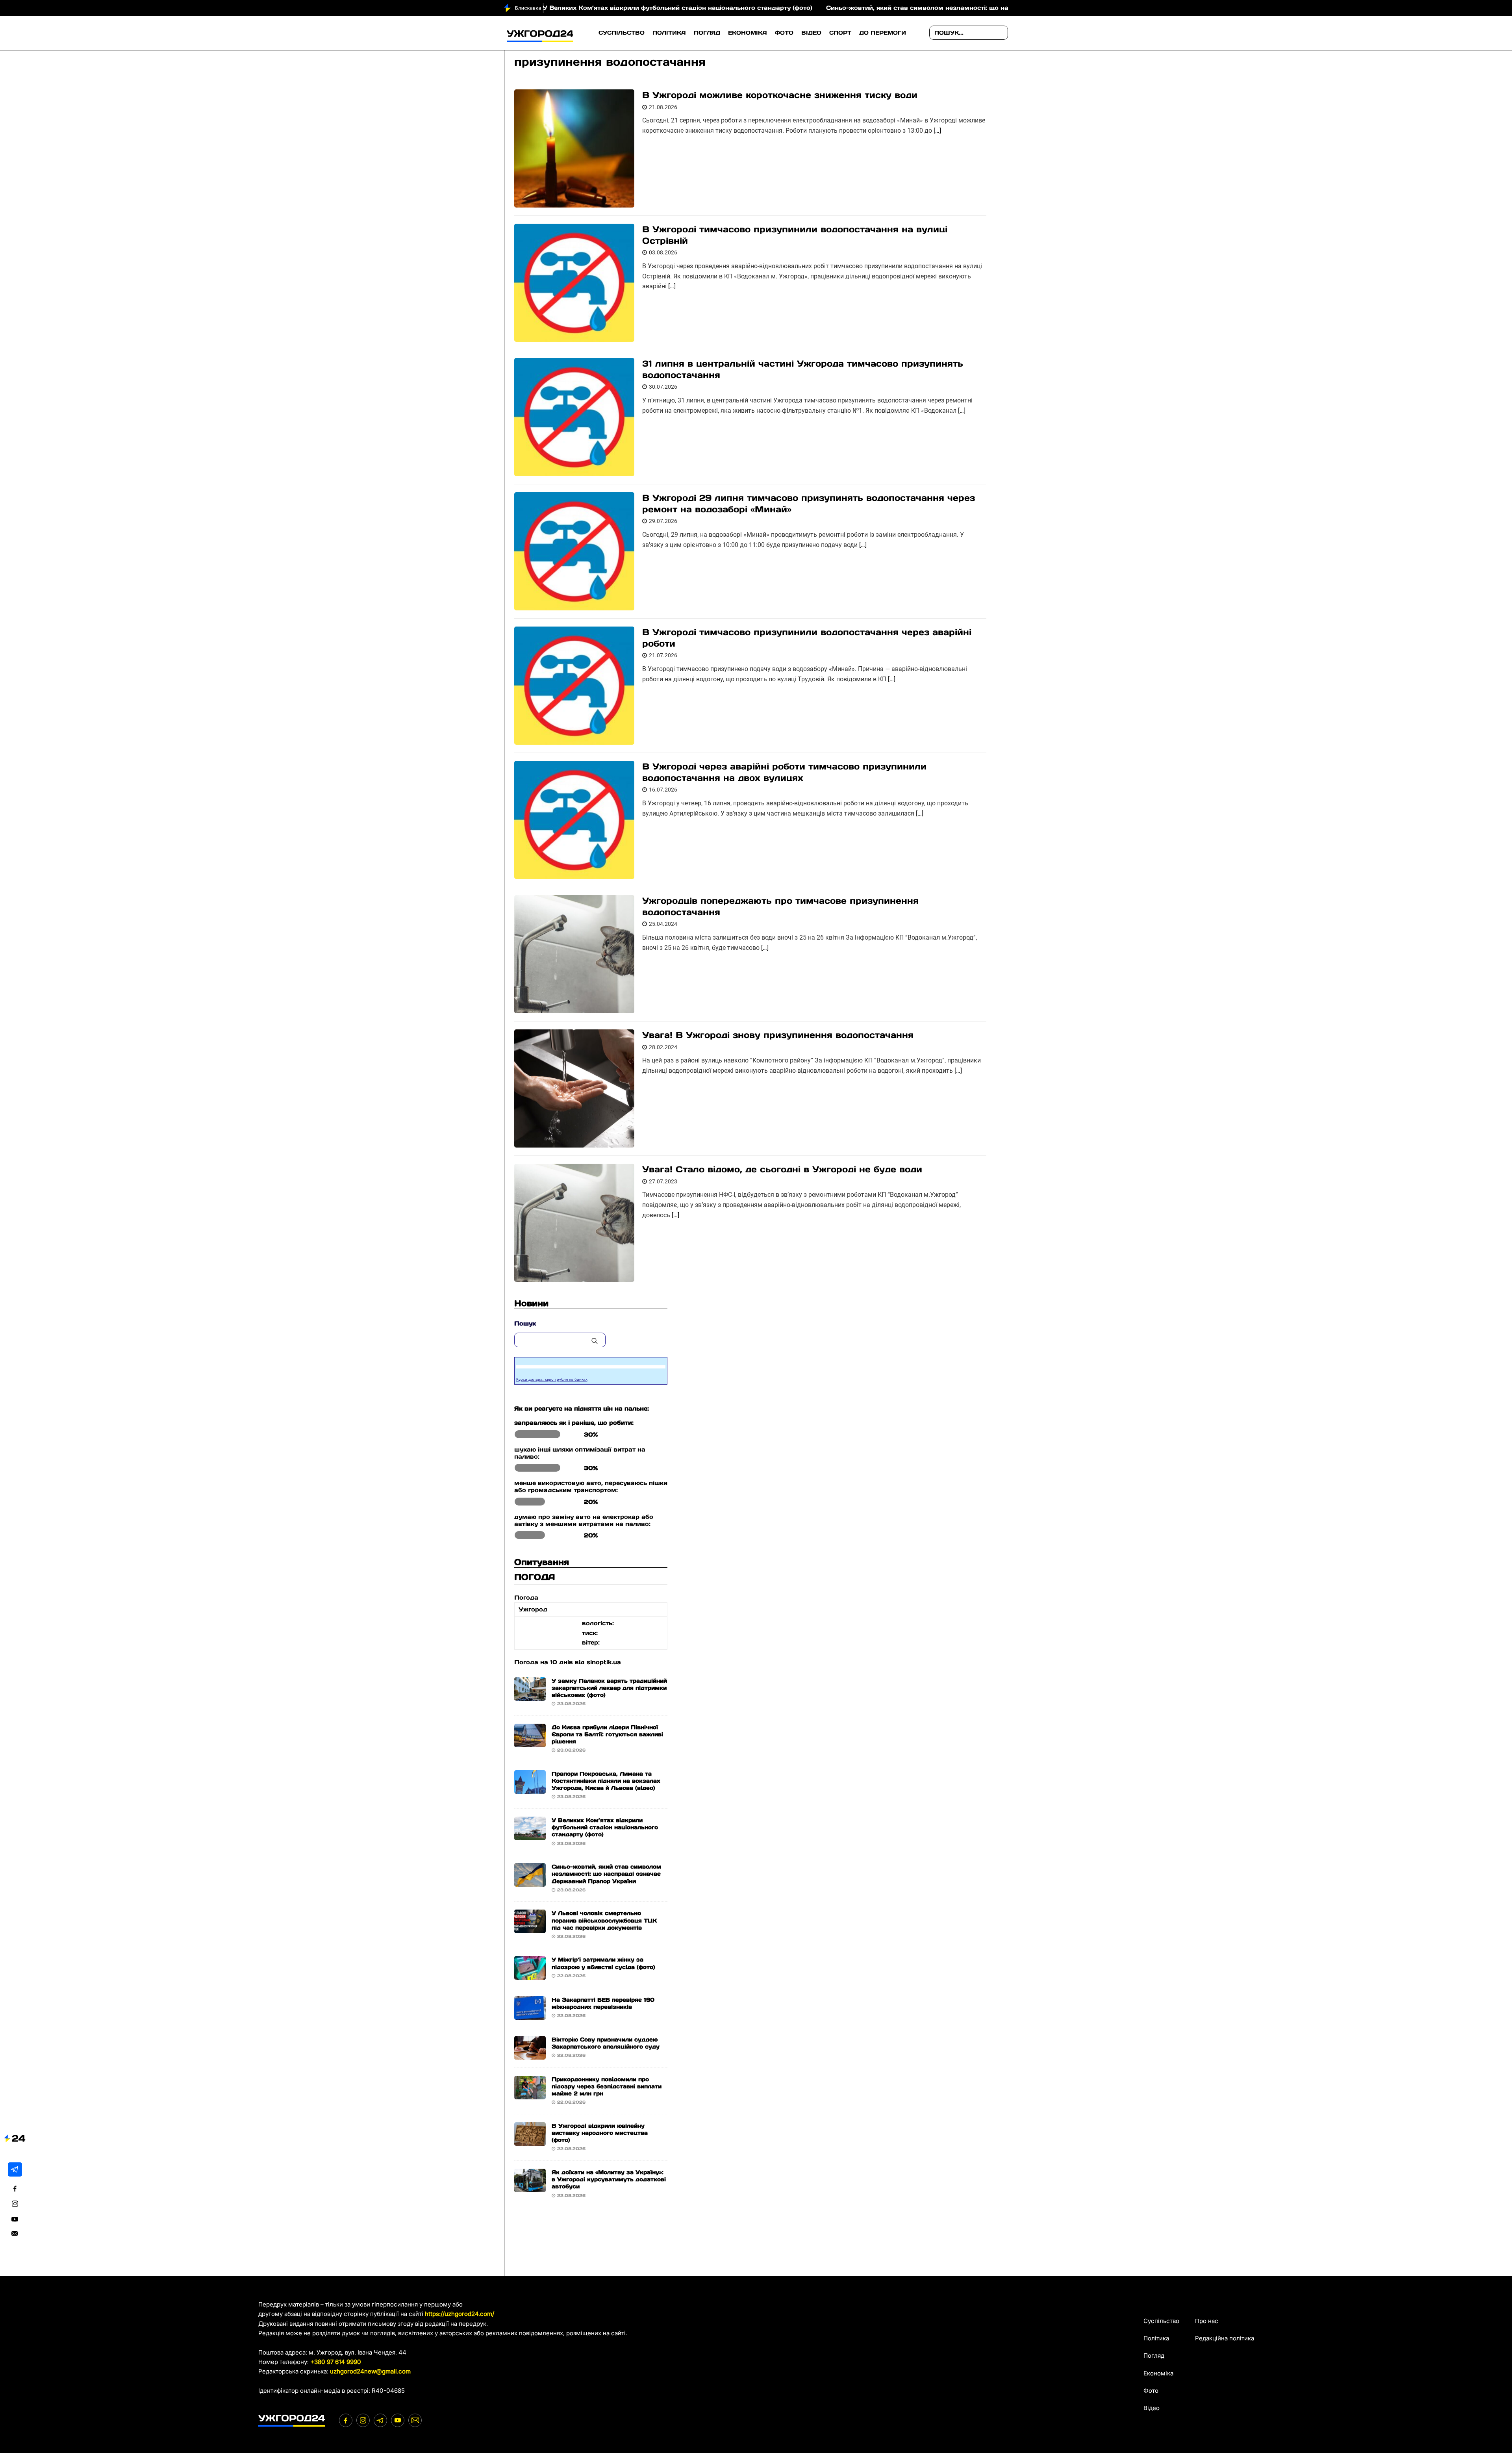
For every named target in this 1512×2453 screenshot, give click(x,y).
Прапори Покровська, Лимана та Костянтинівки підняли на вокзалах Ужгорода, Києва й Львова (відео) (606, 1781)
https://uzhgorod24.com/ (460, 2314)
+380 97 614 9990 (336, 2362)
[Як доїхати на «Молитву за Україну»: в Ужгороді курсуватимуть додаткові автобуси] (530, 2187)
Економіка (748, 33)
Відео (811, 33)
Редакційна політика (1225, 2338)
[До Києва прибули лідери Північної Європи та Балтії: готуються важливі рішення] (530, 1742)
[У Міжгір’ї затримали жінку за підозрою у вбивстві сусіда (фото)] (530, 1975)
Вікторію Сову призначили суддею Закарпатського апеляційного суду (606, 2043)
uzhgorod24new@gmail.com (370, 2371)
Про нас (1207, 2321)
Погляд (707, 33)
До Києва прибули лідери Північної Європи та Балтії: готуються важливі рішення (607, 1734)
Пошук (525, 1323)
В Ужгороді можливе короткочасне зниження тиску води (780, 95)
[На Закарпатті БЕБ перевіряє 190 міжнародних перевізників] (530, 2015)
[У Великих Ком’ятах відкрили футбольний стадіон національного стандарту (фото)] (530, 1835)
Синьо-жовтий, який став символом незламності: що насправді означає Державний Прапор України (813, 8)
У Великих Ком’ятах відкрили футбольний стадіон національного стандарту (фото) (605, 1827)
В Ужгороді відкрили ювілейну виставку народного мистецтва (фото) (600, 2133)
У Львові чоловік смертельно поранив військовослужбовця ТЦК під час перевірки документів (604, 1920)
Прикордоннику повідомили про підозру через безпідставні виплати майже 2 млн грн (607, 2086)
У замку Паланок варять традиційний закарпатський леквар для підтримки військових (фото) (609, 1688)
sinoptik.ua (604, 1662)
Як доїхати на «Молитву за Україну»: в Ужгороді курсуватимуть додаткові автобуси (609, 2179)
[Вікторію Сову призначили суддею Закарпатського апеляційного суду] (530, 2054)
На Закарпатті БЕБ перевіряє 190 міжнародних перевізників (603, 2003)
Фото (784, 33)
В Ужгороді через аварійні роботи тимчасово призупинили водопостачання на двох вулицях (784, 772)
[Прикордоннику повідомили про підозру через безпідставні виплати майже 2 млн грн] (530, 2094)
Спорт (840, 33)
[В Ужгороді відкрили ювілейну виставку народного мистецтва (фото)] (530, 2141)
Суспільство (622, 33)
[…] (937, 131)
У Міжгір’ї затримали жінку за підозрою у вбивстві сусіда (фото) (603, 1963)
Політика (669, 33)
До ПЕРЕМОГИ (883, 33)
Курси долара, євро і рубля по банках (552, 1379)
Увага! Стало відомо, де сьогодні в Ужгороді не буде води (782, 1169)
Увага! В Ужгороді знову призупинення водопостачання (778, 1035)
